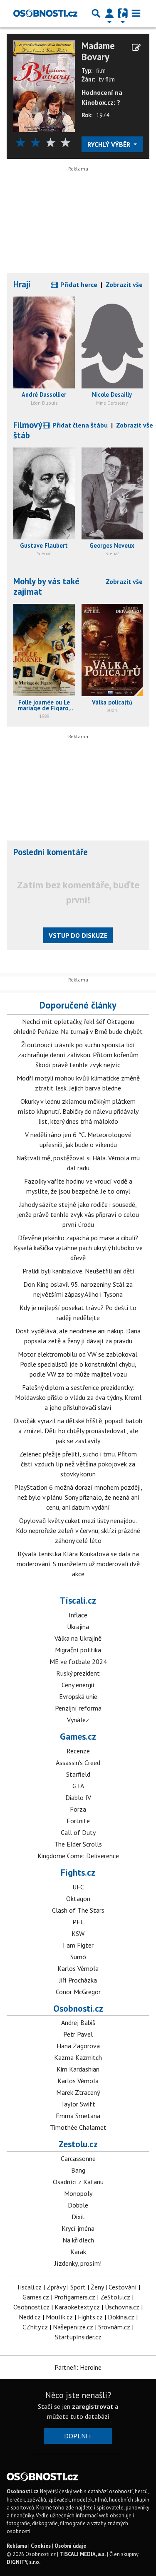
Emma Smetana (78, 2116)
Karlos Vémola (78, 1968)
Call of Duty (78, 1832)
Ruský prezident (78, 1673)
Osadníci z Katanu (78, 2182)
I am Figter (78, 1945)
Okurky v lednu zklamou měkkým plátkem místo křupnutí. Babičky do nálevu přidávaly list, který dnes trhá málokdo (78, 1111)
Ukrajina (78, 1627)
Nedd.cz (30, 2317)
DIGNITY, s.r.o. (24, 2562)
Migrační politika (78, 1650)
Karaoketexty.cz (77, 2307)
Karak (78, 2252)
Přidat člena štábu (79, 425)
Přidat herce (78, 284)
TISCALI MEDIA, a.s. (83, 2554)
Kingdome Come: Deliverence (78, 1856)
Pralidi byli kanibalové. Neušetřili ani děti (78, 1271)
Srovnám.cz (114, 2327)
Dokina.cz (121, 2317)
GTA (78, 1786)
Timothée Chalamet (78, 2127)
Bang (78, 2170)
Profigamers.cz (75, 2297)
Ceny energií (78, 1685)
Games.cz (78, 1736)
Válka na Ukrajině (78, 1638)
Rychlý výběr (110, 144)
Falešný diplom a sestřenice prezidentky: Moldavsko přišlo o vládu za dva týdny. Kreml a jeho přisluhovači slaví (78, 1397)
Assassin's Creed (78, 1763)
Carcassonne (78, 2158)
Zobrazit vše (124, 284)
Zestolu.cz (78, 2144)
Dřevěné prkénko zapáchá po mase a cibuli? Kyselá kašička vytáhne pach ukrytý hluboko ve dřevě (78, 1248)
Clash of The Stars (78, 1910)
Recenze (78, 1751)
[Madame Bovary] (44, 86)
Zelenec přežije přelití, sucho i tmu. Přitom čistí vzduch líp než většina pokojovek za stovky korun (78, 1464)
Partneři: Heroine (78, 2367)
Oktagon (78, 1899)
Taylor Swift (78, 2104)
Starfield (78, 1774)
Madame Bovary (98, 52)
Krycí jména (78, 2228)
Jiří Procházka (78, 1980)
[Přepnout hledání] (96, 13)
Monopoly (78, 2193)
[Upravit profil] (136, 47)
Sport (78, 2287)
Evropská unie (78, 1696)
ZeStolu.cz (115, 2297)
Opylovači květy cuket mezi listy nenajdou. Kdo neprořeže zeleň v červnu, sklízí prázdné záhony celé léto (78, 1530)
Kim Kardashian (78, 2069)
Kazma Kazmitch (78, 2057)
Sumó (78, 1957)
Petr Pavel (78, 2034)
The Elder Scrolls (78, 1844)
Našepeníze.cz (73, 2327)
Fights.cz (78, 1872)
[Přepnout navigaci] (109, 13)
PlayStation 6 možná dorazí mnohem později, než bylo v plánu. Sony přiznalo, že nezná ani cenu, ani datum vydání (78, 1497)
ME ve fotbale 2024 (78, 1661)
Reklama (17, 2546)
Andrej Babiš (78, 2022)
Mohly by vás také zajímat (46, 586)
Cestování (123, 2287)
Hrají (22, 284)
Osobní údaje (70, 2546)
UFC (78, 1887)
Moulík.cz (59, 2317)
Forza (78, 1809)
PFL (78, 1922)
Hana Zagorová (78, 2046)
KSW (78, 1933)
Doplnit (78, 2436)
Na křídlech (78, 2240)
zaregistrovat (93, 2406)
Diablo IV (78, 1797)
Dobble (78, 2205)
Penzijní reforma (78, 1708)
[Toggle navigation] (136, 13)
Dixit (78, 2217)
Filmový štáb (28, 430)
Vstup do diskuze (78, 935)
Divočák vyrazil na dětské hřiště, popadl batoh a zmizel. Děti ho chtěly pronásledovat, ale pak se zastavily (78, 1431)
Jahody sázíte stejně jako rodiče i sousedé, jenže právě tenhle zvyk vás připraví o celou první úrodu (78, 1214)
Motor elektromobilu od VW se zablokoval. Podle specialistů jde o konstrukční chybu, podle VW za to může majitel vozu (78, 1364)
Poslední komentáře (51, 852)
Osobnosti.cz (78, 2008)
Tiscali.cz (78, 1600)
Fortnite (78, 1821)
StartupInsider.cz (78, 2337)
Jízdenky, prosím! (78, 2263)
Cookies (41, 2546)
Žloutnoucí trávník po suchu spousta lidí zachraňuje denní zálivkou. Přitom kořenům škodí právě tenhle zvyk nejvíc (78, 1055)
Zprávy (56, 2287)
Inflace (78, 1615)
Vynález (78, 1720)
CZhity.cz (35, 2327)
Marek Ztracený (78, 2092)
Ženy (97, 2287)
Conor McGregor (78, 1992)
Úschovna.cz (122, 2307)
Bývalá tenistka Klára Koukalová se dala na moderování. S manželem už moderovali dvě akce (78, 1564)
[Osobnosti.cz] (45, 13)
